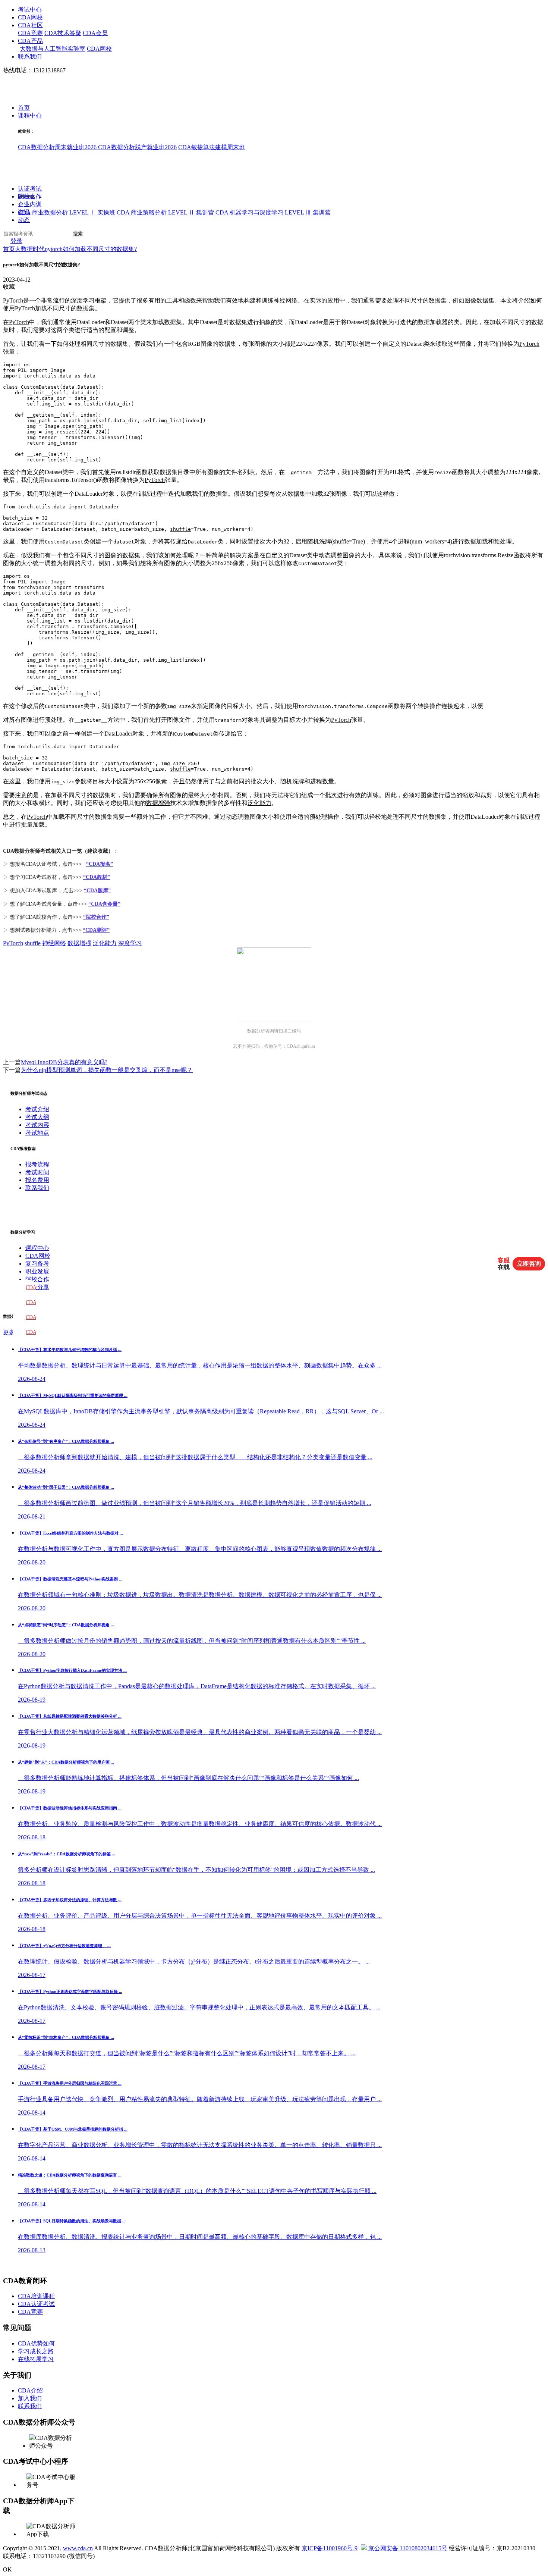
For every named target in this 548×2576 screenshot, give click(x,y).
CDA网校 (30, 17)
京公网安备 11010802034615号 (407, 2548)
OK (7, 2569)
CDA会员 (95, 33)
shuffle (180, 529)
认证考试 (30, 189)
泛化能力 (259, 803)
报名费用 (37, 1180)
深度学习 (83, 300)
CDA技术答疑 (63, 33)
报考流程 (37, 1164)
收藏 (9, 287)
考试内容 (37, 1125)
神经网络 (286, 300)
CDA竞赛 (30, 33)
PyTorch (13, 300)
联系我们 (30, 57)
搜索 (78, 234)
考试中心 (30, 10)
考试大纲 (37, 1117)
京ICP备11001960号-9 (330, 2548)
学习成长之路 (36, 2351)
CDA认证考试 (36, 2304)
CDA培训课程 (36, 2296)
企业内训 (30, 205)
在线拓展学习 (36, 2359)
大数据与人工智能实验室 (53, 49)
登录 (16, 241)
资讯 (24, 212)
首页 (24, 108)
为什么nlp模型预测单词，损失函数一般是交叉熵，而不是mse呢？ (107, 1070)
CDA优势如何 (36, 2343)
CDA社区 (30, 25)
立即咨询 (529, 1264)
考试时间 (37, 1172)
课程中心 (30, 116)
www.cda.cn (78, 2548)
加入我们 (30, 2398)
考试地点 (37, 1133)
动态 (24, 220)
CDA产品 (30, 41)
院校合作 (30, 197)
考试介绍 (37, 1109)
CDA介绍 (30, 2390)
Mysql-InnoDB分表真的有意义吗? (64, 1062)
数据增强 (158, 803)
